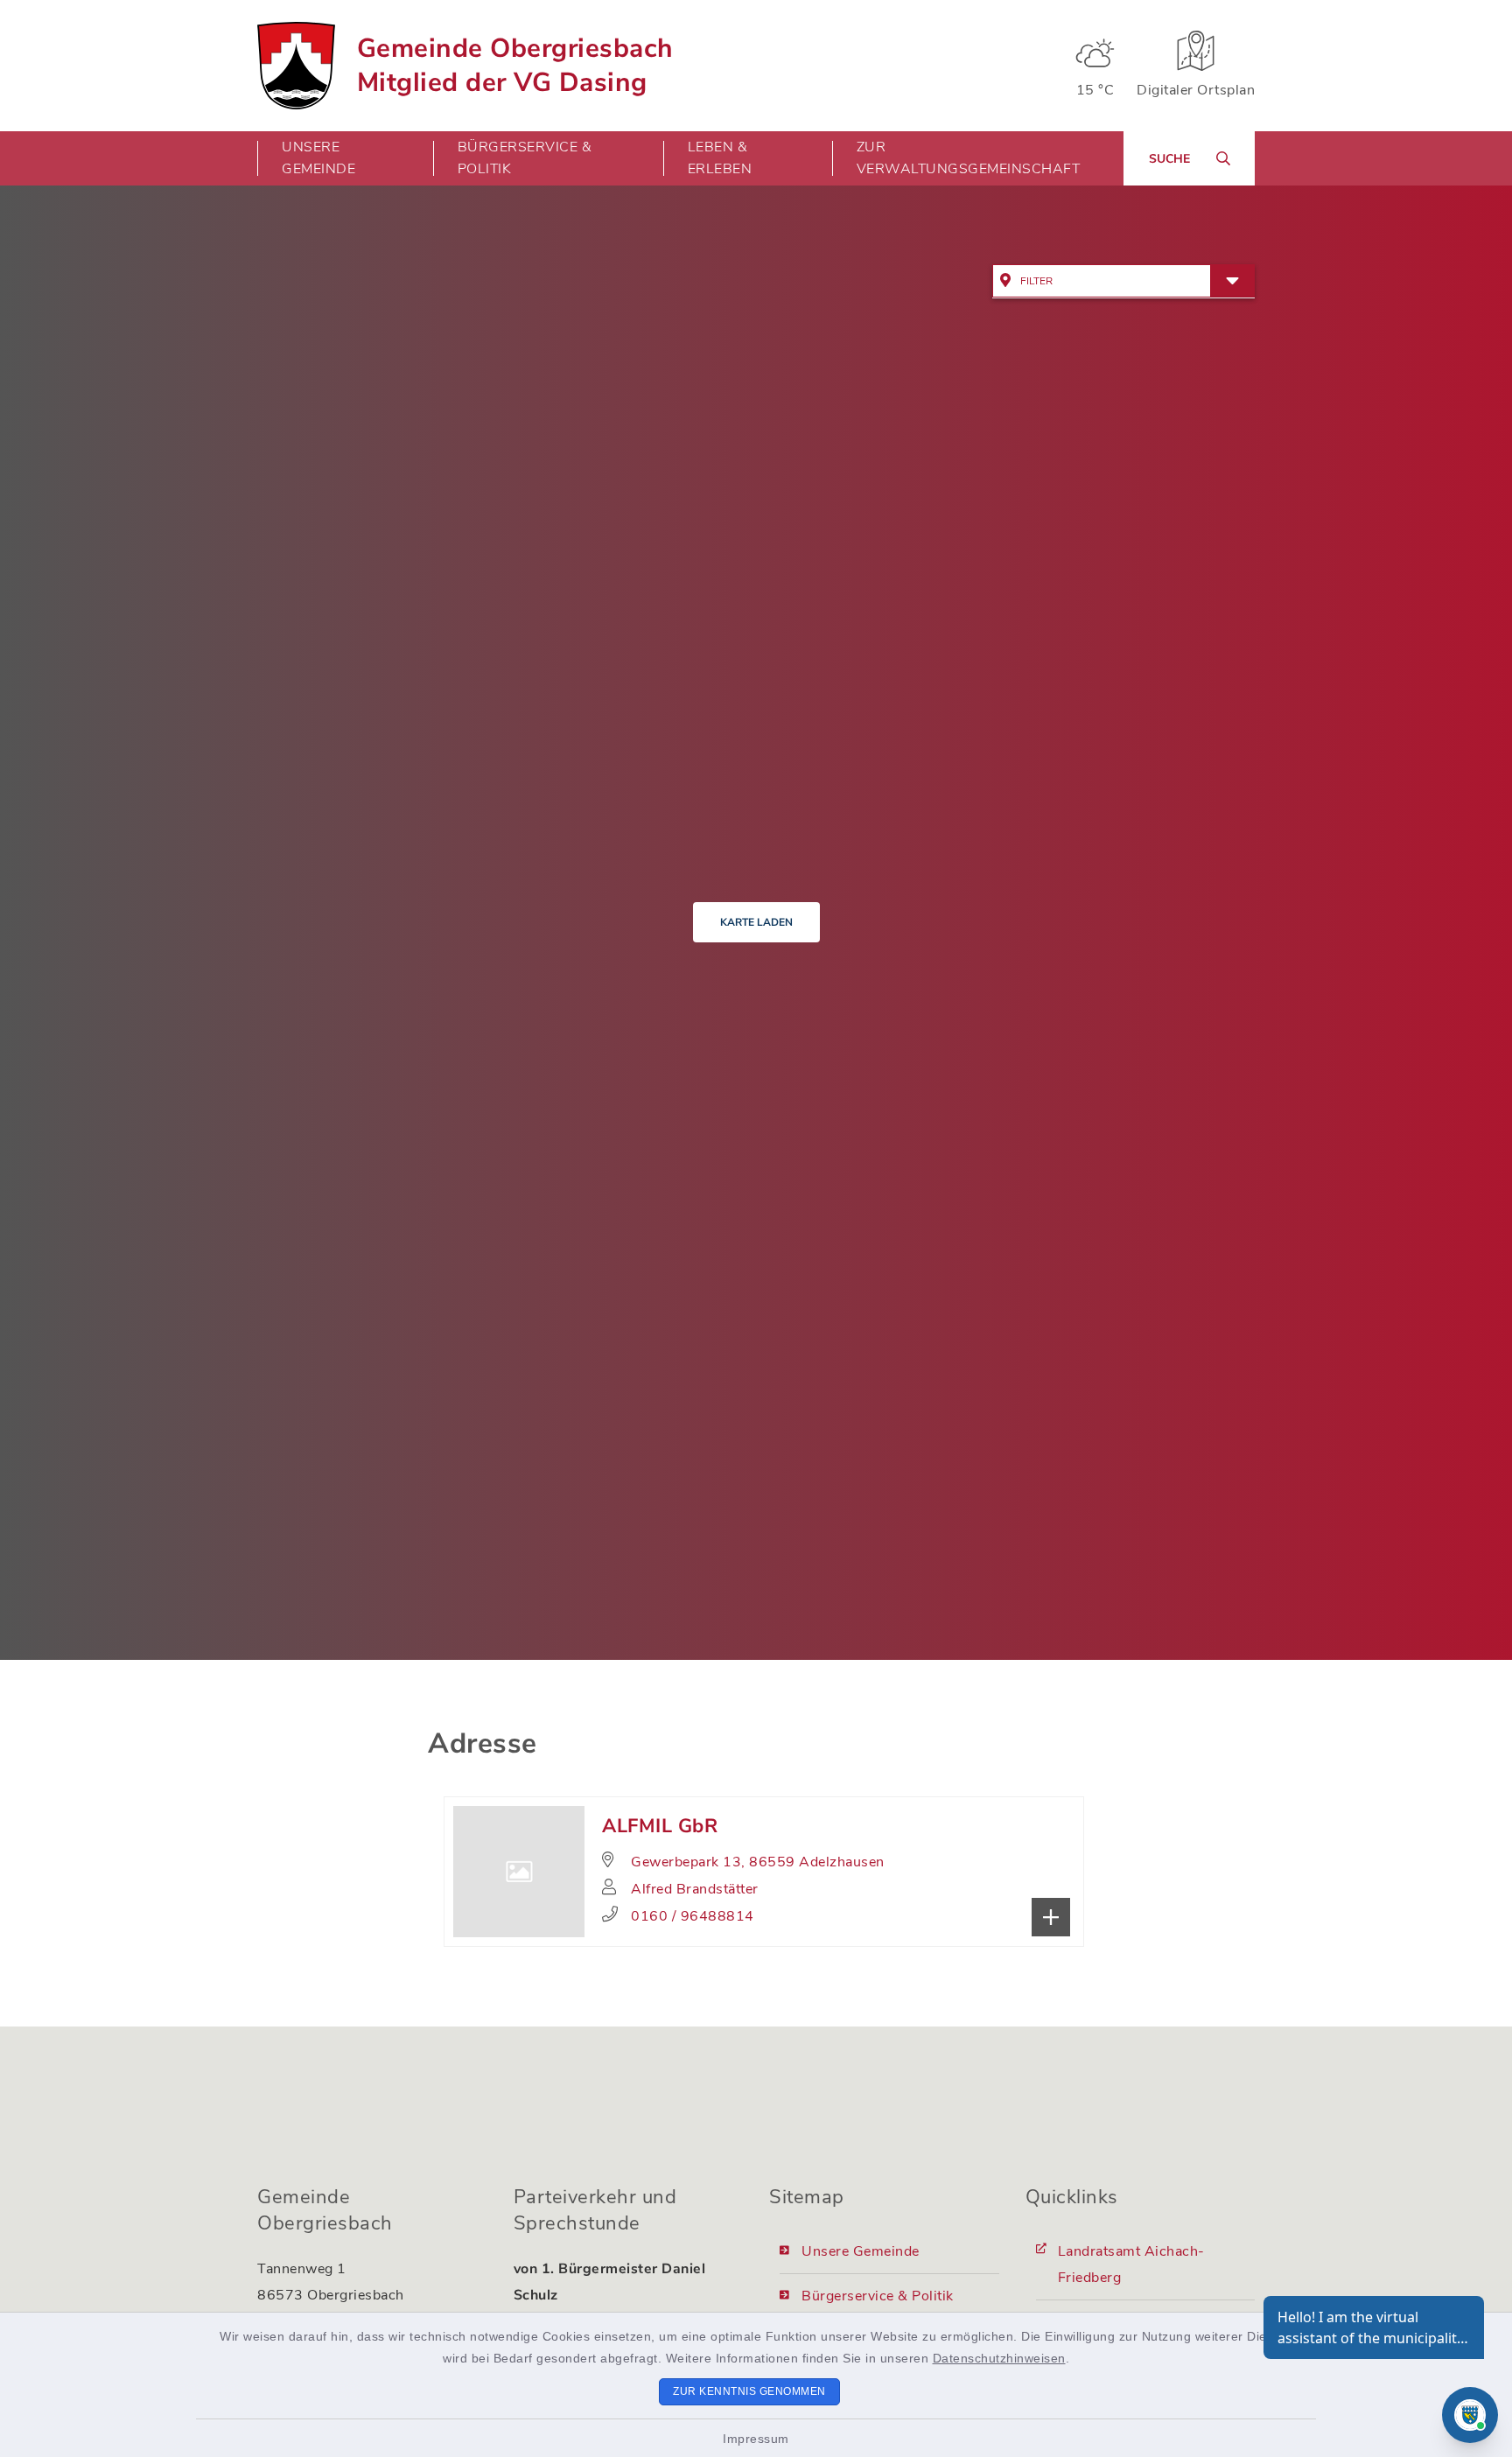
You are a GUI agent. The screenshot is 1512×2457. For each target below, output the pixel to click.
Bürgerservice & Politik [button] (525, 158)
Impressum (756, 2439)
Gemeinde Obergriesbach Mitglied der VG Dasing (515, 66)
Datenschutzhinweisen (999, 2358)
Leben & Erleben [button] (720, 158)
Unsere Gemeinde (861, 2251)
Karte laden (756, 922)
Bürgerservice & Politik (878, 2296)
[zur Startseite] (296, 66)
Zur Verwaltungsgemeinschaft (969, 158)
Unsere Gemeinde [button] (318, 158)
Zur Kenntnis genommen (749, 2391)
